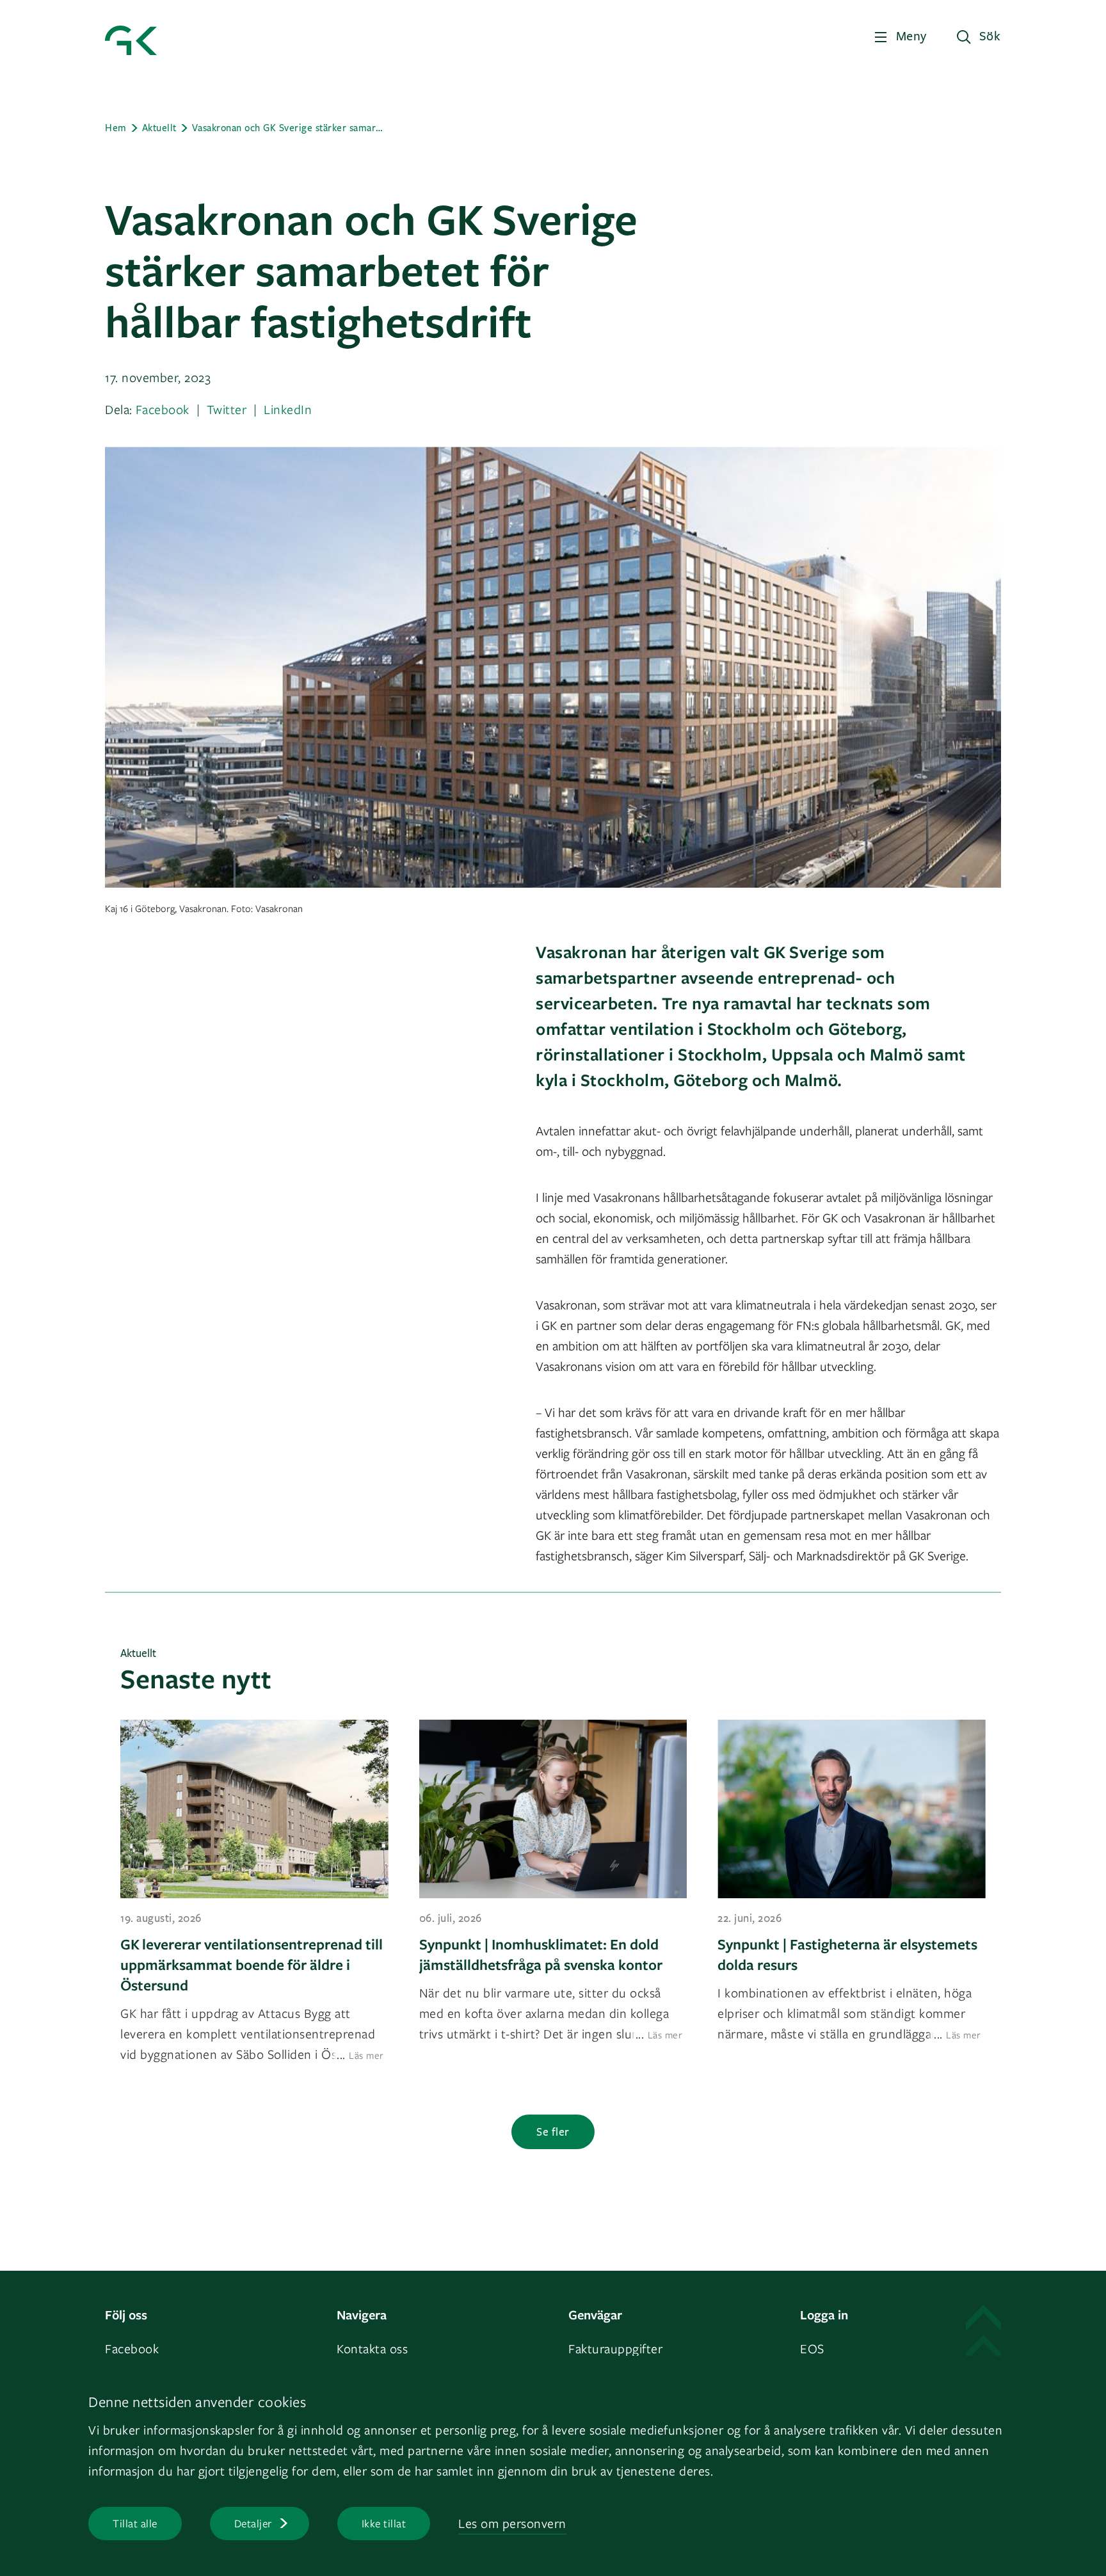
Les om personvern (512, 2523)
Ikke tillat (384, 2523)
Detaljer (253, 2523)
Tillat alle (135, 2523)
